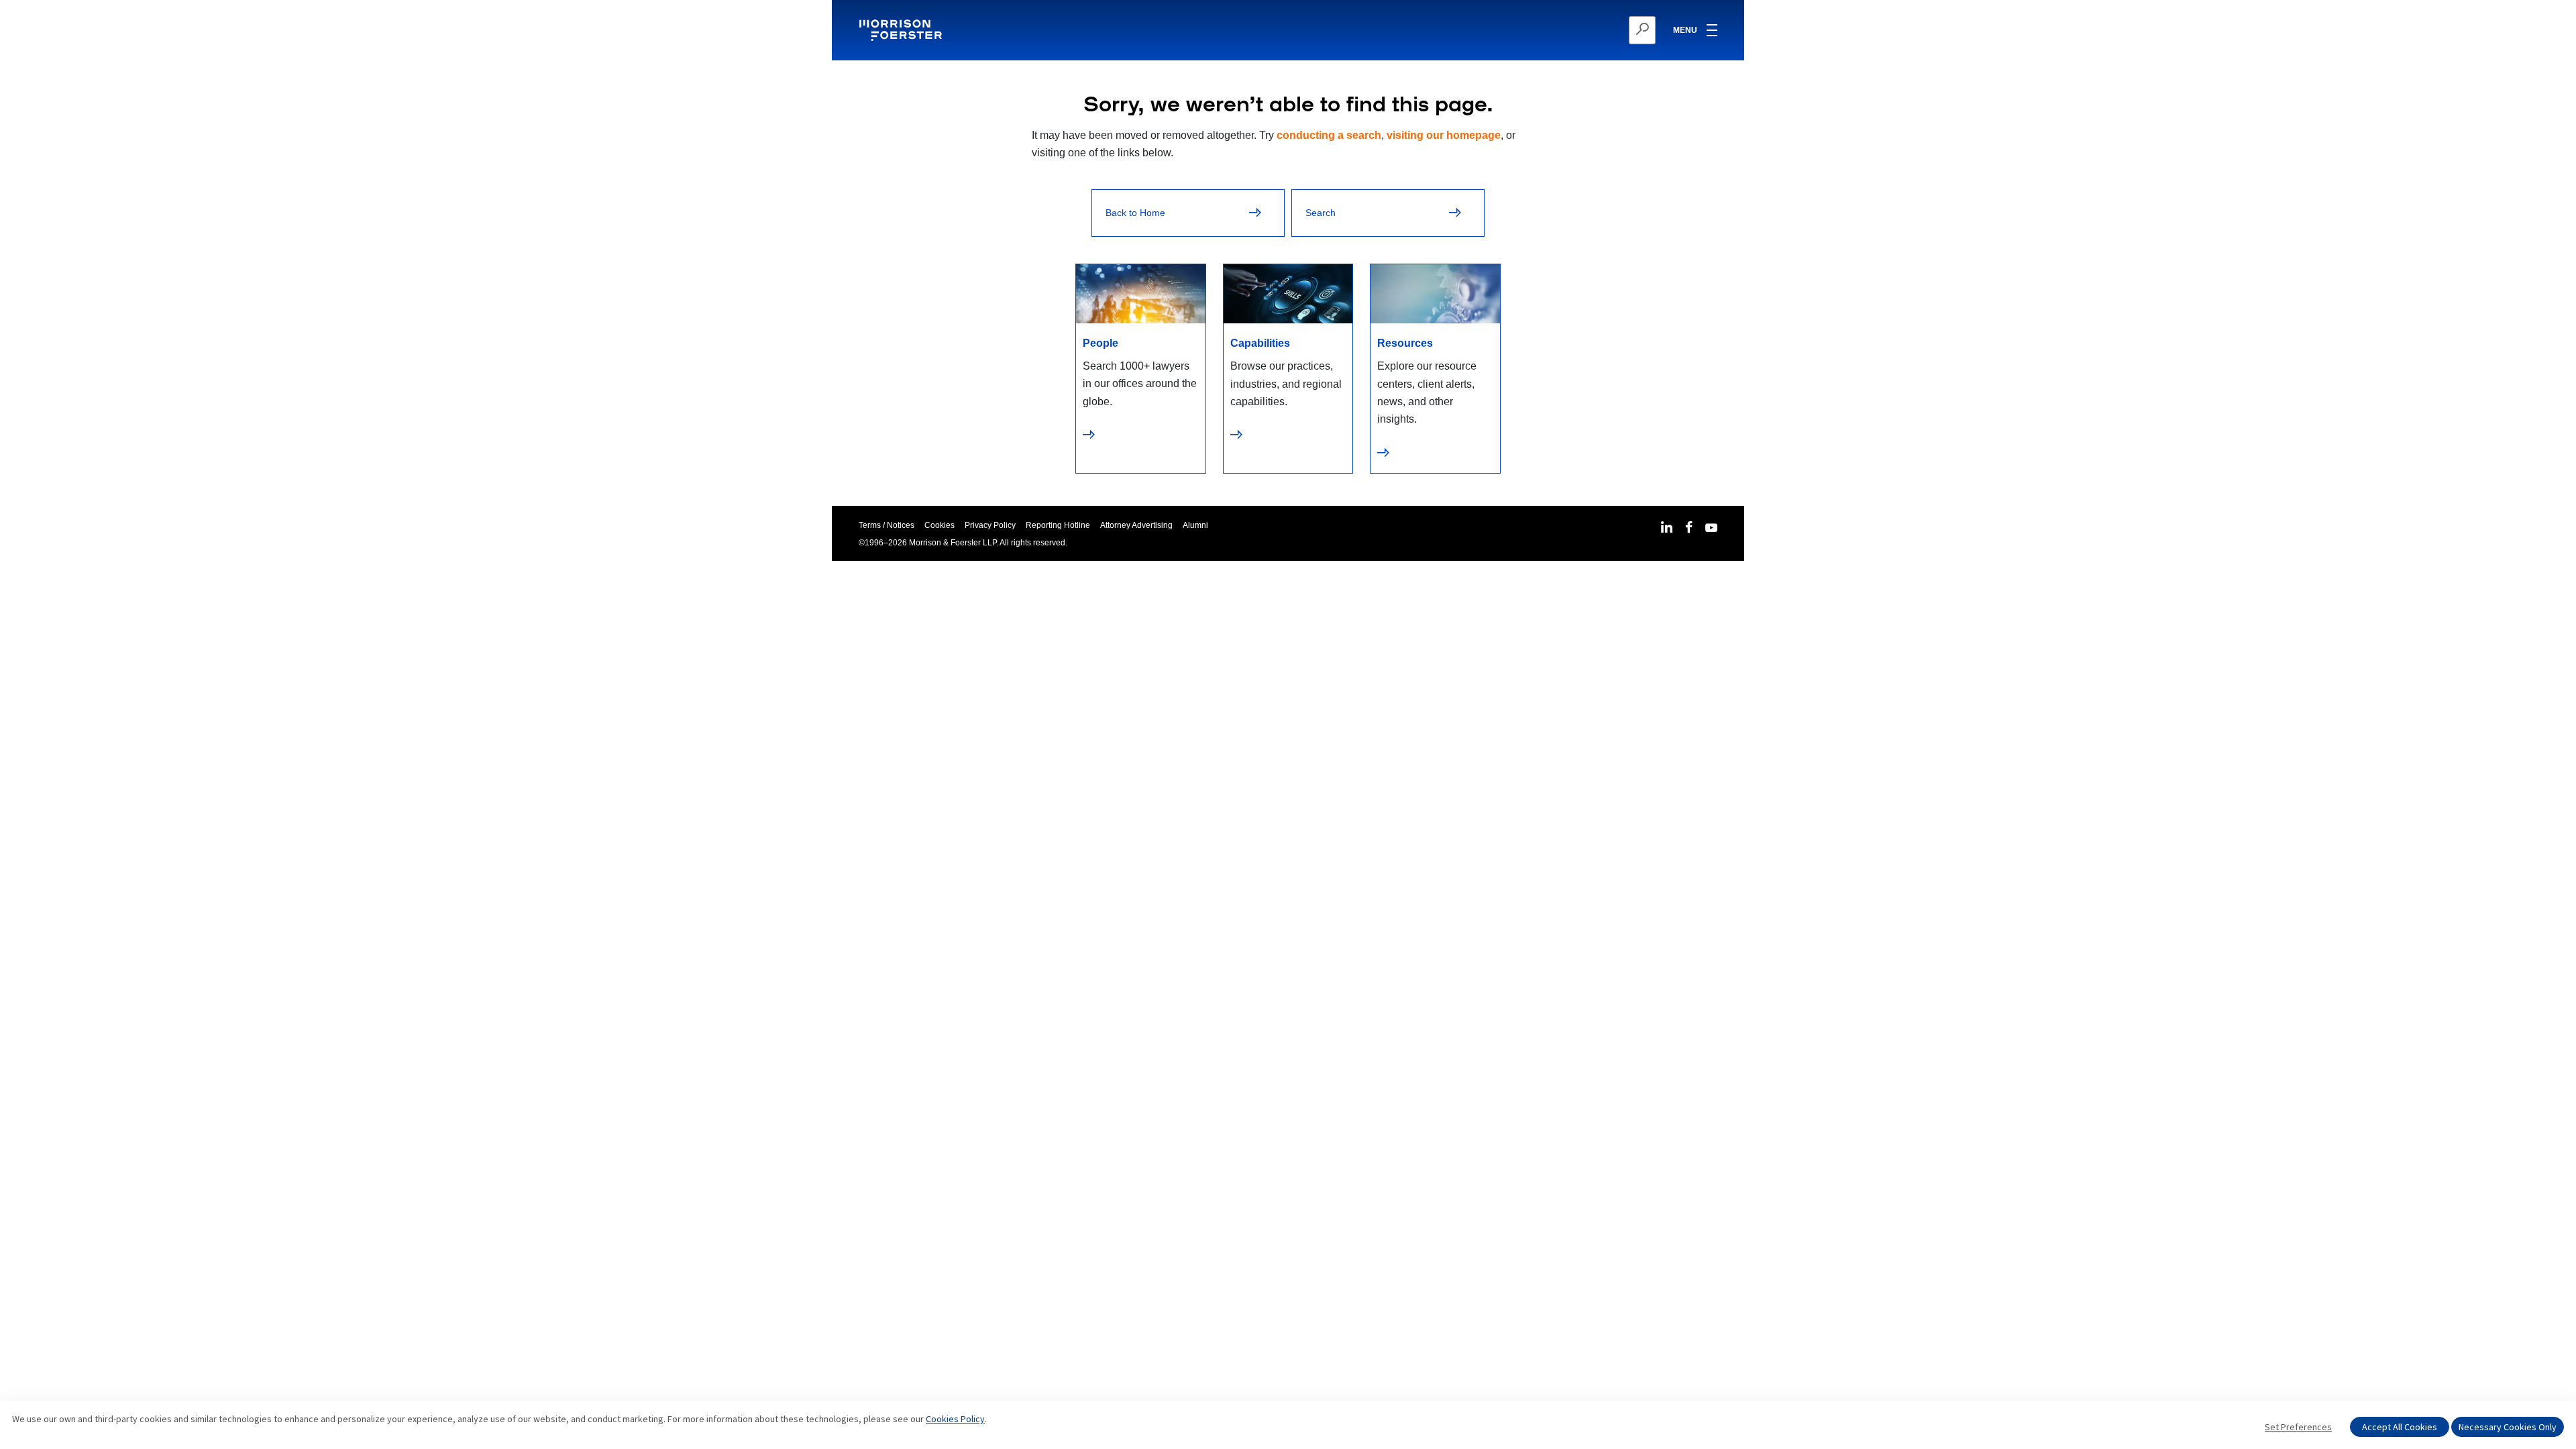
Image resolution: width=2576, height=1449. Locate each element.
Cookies (940, 525)
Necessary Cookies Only (2508, 1427)
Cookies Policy (955, 1419)
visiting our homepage (1444, 135)
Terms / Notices (887, 525)
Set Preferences (2298, 1427)
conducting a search (1329, 135)
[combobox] (1577, 30)
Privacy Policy (990, 525)
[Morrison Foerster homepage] (903, 30)
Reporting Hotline (1058, 525)
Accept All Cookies (2400, 1427)
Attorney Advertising (1136, 525)
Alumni (1195, 525)
